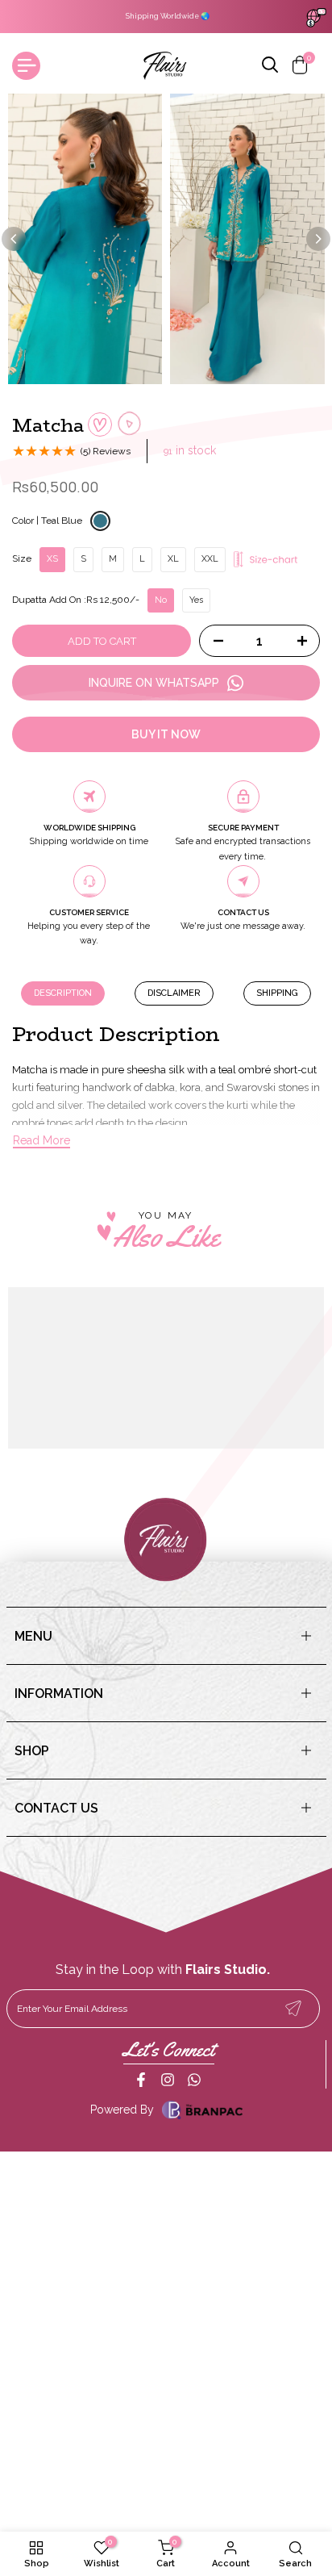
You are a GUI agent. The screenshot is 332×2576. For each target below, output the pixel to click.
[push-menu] (26, 66)
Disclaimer (174, 993)
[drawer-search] (271, 66)
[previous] (14, 239)
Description (63, 993)
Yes (196, 600)
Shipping (277, 993)
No (161, 600)
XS (52, 559)
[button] (100, 424)
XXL (210, 559)
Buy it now (166, 734)
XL (173, 559)
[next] (318, 239)
